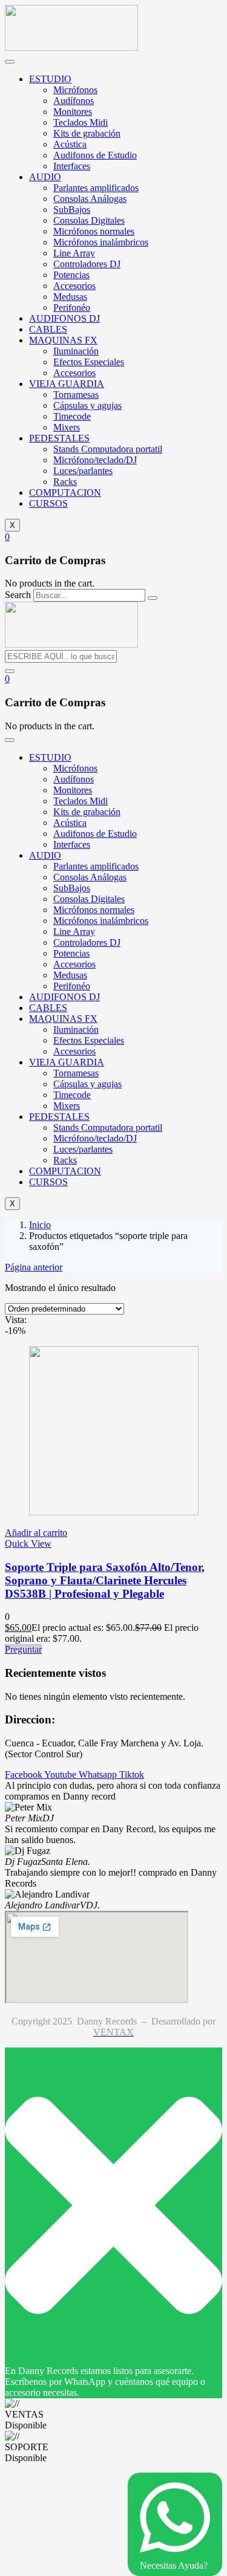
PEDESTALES (59, 438)
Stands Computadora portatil (108, 449)
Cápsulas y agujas (87, 405)
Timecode (72, 416)
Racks (65, 482)
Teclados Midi (81, 122)
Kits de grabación (87, 133)
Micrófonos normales (94, 231)
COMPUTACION (65, 493)
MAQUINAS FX (63, 340)
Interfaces (72, 166)
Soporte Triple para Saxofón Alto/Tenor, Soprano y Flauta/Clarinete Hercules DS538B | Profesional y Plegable (105, 1580)
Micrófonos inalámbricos (101, 242)
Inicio (40, 1225)
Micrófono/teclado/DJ (95, 460)
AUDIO (45, 177)
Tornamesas (76, 395)
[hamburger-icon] (10, 62)
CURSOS (48, 503)
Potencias (71, 275)
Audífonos (74, 101)
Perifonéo (72, 307)
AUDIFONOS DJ (64, 318)
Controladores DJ (87, 264)
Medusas (70, 297)
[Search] (153, 598)
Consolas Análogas (90, 199)
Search (18, 595)
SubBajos (72, 210)
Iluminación (76, 351)
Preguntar (23, 1649)
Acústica (70, 144)
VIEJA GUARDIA (67, 384)
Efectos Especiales (89, 362)
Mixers (67, 427)
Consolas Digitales (89, 220)
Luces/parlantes (83, 471)
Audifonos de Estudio (95, 155)
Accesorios (74, 286)
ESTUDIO (50, 79)
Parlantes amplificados (96, 188)
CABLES (48, 329)
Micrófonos (75, 90)
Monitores (73, 112)
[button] (7, 537)
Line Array (74, 253)
